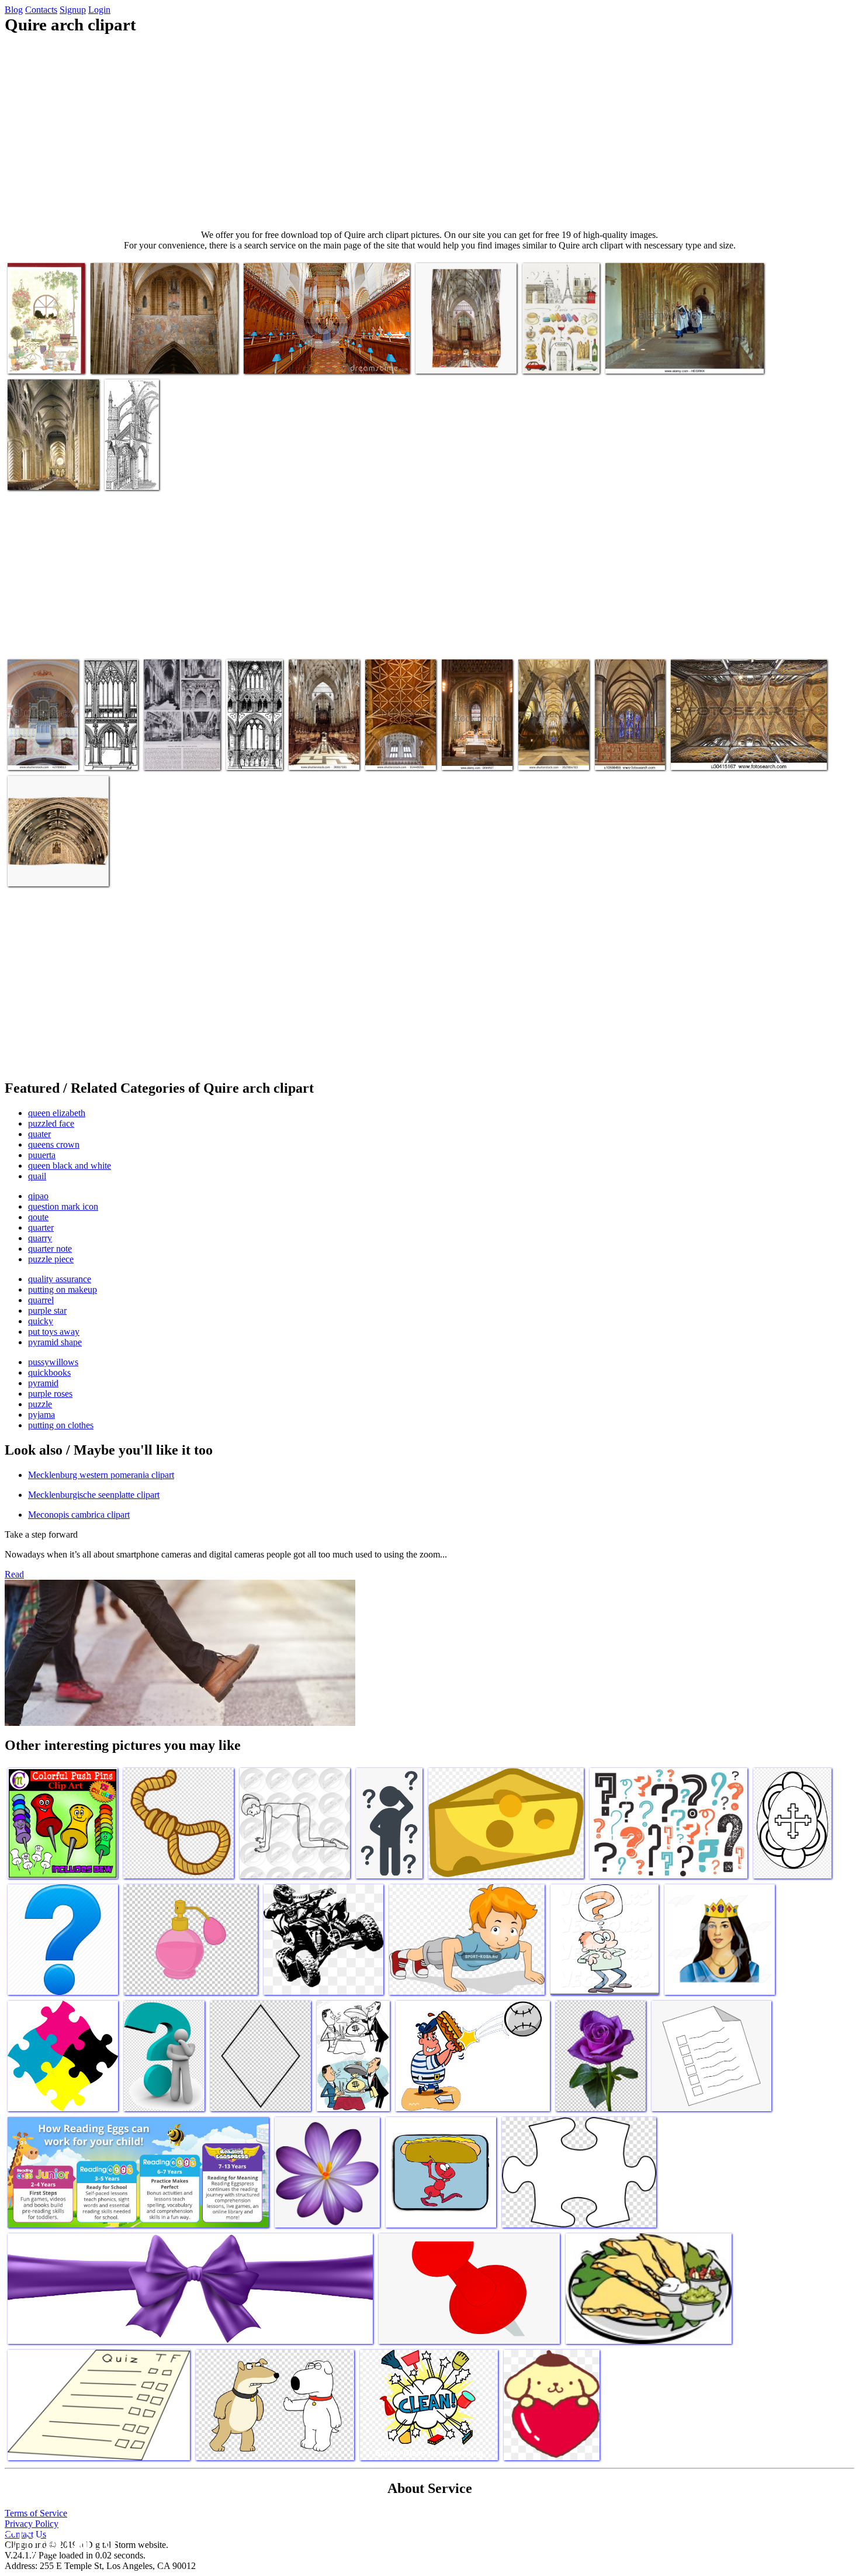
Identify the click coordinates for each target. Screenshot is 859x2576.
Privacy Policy (32, 2524)
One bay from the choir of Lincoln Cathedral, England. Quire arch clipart (254, 731)
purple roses (50, 1394)
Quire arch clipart (40, 358)
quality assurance (60, 1279)
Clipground (58, 2541)
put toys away (54, 1332)
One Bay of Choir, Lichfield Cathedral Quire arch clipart (106, 731)
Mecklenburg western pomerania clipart (101, 1475)
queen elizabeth (57, 1113)
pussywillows (53, 1362)
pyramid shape (55, 1342)
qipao (38, 1196)
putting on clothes (61, 1425)
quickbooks (49, 1372)
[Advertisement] (430, 132)
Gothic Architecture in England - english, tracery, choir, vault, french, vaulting (181, 740)
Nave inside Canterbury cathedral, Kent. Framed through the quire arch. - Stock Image (471, 731)
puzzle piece (51, 1259)
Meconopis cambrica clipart (79, 1515)
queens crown (54, 1144)
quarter (41, 1227)
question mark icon (63, 1206)
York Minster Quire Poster (462, 358)
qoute (38, 1217)
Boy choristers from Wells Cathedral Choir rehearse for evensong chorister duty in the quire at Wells (679, 348)
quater (39, 1134)
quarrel (41, 1300)
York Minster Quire (324, 754)
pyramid (43, 1383)
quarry (40, 1238)
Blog (14, 10)
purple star (47, 1311)
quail (37, 1176)
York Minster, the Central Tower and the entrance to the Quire (399, 740)
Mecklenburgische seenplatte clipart (94, 1495)
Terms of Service (36, 2513)
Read (14, 1574)
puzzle (40, 1404)
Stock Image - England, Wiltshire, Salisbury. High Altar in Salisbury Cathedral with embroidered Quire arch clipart (630, 726)
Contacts (41, 10)
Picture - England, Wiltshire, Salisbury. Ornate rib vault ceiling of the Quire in (739, 749)
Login (99, 10)
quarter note (50, 1249)
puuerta (42, 1155)
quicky (41, 1321)
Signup (73, 10)
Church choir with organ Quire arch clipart (41, 745)
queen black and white (70, 1166)
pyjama (41, 1415)
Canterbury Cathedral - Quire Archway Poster (49, 866)
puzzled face (51, 1123)
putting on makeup (63, 1289)
